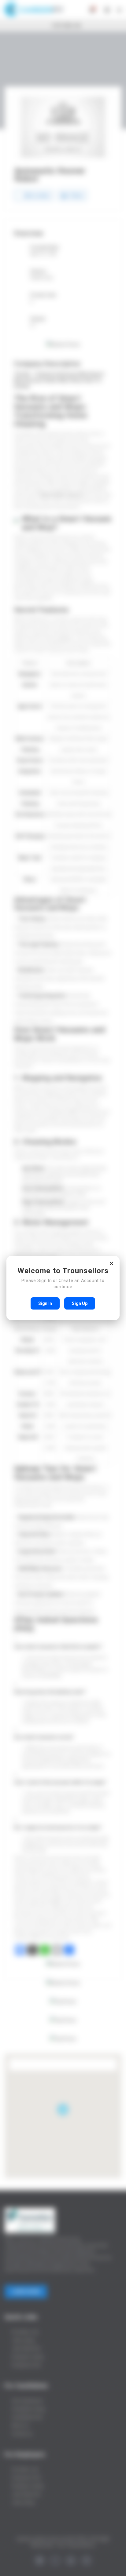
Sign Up (80, 1303)
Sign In (45, 1303)
